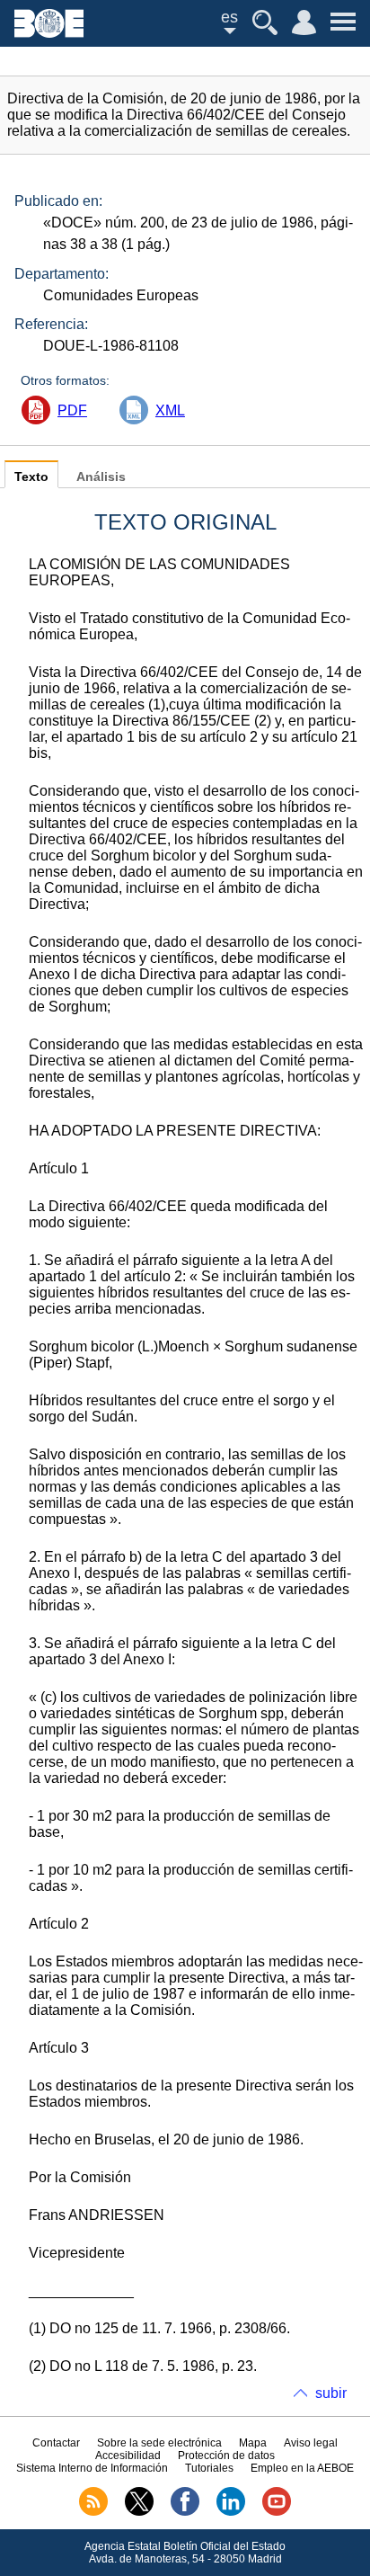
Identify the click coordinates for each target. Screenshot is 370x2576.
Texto (31, 477)
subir (331, 2393)
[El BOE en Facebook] (185, 2512)
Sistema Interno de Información (92, 2468)
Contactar (56, 2443)
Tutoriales (209, 2468)
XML (170, 410)
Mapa (253, 2443)
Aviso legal (311, 2443)
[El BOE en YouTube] (277, 2512)
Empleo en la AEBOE (302, 2468)
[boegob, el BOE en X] (139, 2512)
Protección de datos (226, 2456)
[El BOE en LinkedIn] (231, 2512)
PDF (72, 410)
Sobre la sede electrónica (159, 2443)
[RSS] (93, 2512)
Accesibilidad (128, 2456)
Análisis (101, 477)
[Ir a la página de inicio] (49, 33)
